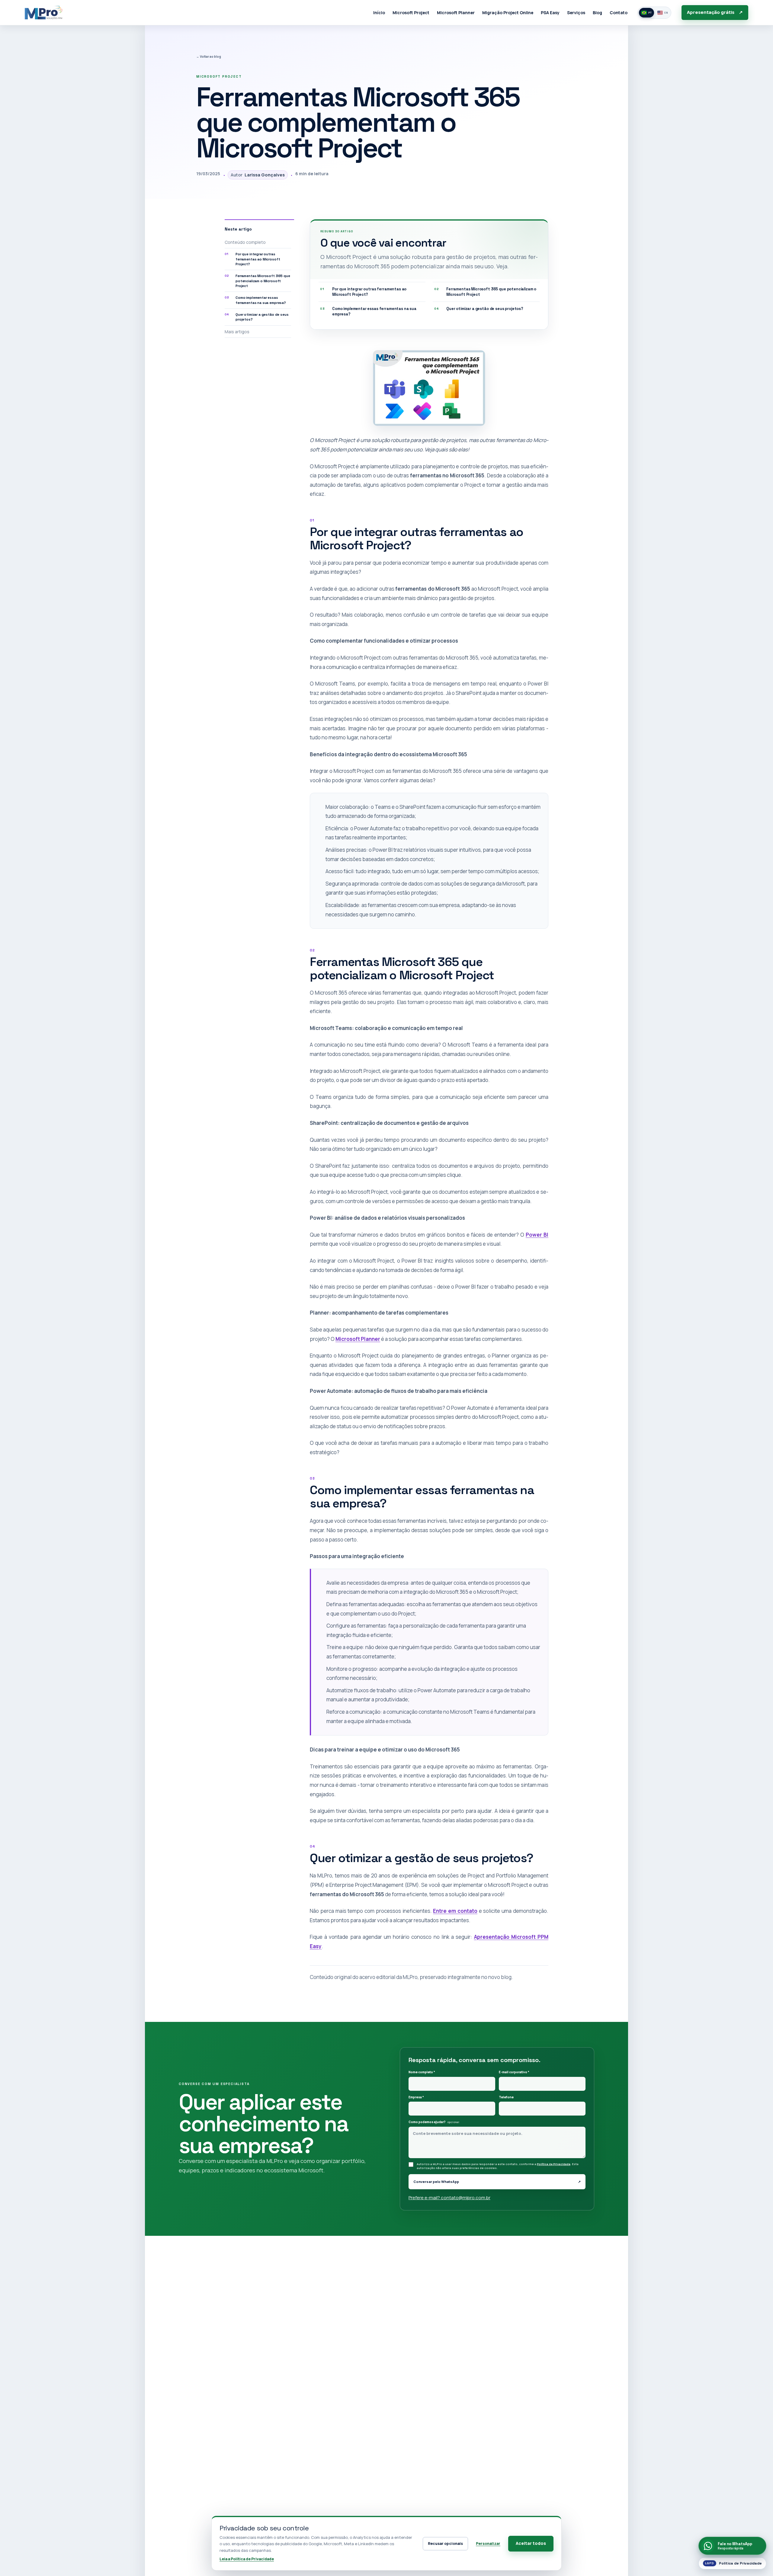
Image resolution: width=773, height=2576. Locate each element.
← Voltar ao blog (209, 56)
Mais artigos (237, 332)
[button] (429, 388)
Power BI (537, 1235)
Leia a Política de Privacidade (247, 2559)
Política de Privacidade (554, 2164)
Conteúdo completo (245, 242)
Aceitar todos (531, 2543)
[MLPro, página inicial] (43, 12)
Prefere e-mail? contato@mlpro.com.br (449, 2198)
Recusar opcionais (445, 2544)
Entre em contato (455, 1911)
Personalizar (488, 2544)
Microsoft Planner (358, 1339)
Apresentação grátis (715, 12)
